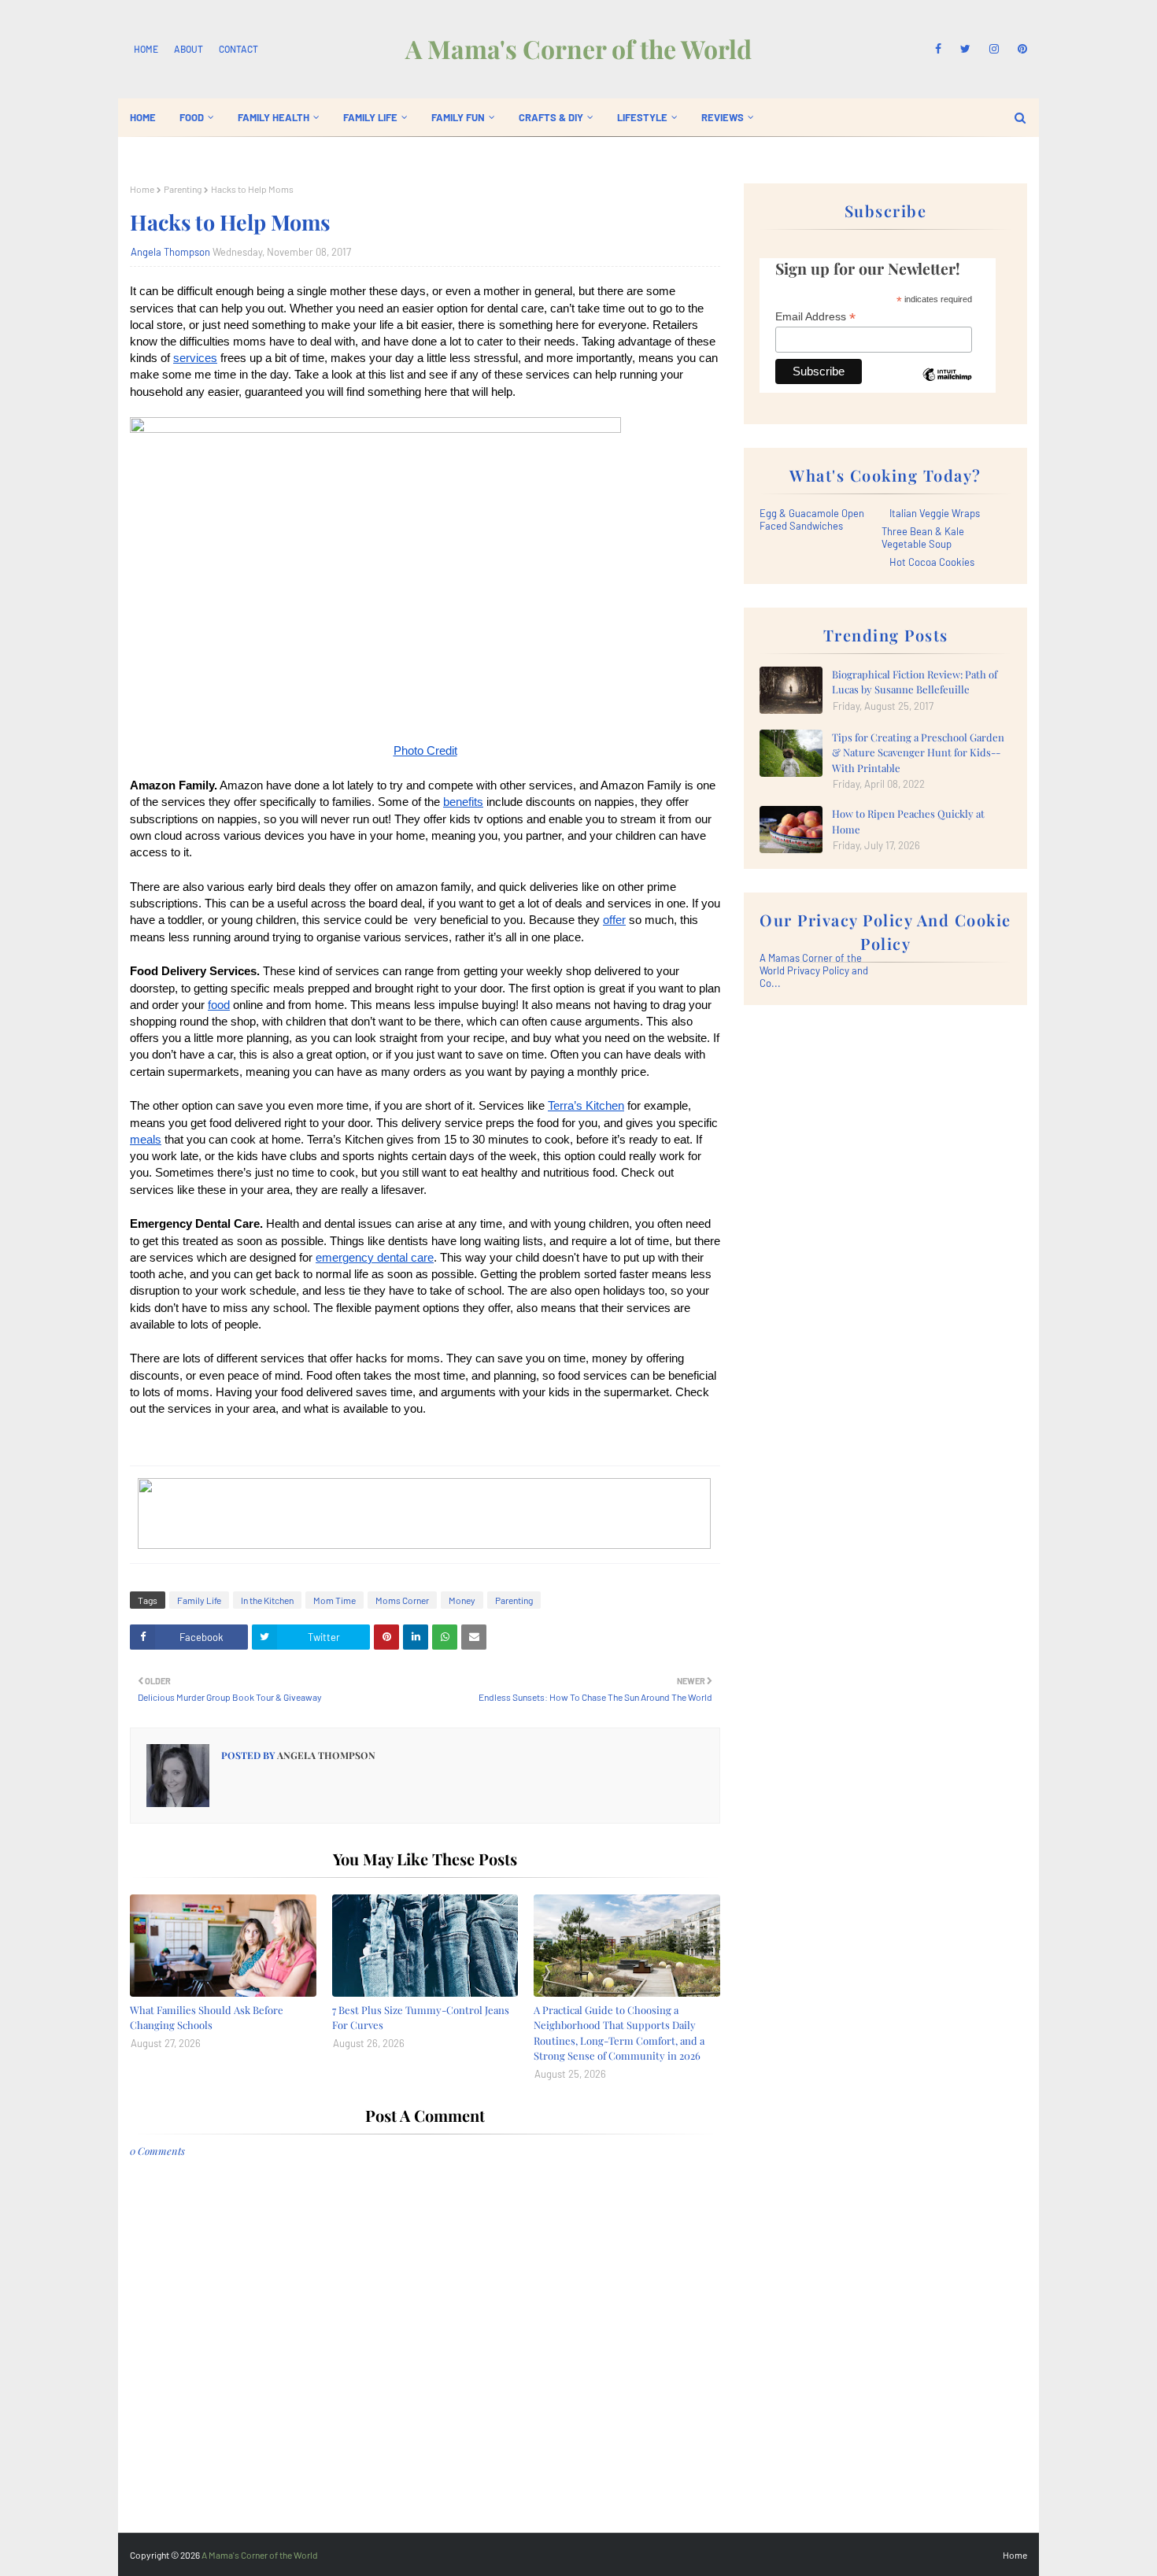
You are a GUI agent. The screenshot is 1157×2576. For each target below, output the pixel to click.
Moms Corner (402, 1600)
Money (462, 1600)
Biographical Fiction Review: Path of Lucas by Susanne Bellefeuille (915, 682)
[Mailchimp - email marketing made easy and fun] (947, 386)
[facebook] (938, 49)
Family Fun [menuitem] (458, 117)
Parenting (183, 189)
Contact (238, 49)
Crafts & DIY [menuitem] (551, 117)
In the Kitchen (267, 1600)
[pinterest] (1020, 49)
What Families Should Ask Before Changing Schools (207, 2018)
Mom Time (335, 1600)
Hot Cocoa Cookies (932, 562)
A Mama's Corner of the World (578, 48)
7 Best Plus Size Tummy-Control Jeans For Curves (421, 2018)
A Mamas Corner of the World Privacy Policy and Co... (814, 970)
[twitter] (965, 49)
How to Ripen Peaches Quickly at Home (908, 821)
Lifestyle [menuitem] (642, 117)
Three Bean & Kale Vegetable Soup (923, 538)
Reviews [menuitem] (723, 117)
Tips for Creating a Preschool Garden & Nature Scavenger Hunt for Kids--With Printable (918, 752)
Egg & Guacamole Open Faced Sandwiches (812, 519)
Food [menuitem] (192, 117)
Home (146, 49)
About (189, 49)
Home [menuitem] (143, 117)
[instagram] (994, 49)
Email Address (815, 317)
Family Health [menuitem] (274, 117)
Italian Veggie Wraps (935, 513)
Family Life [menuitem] (370, 117)
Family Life (199, 1600)
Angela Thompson (170, 252)
